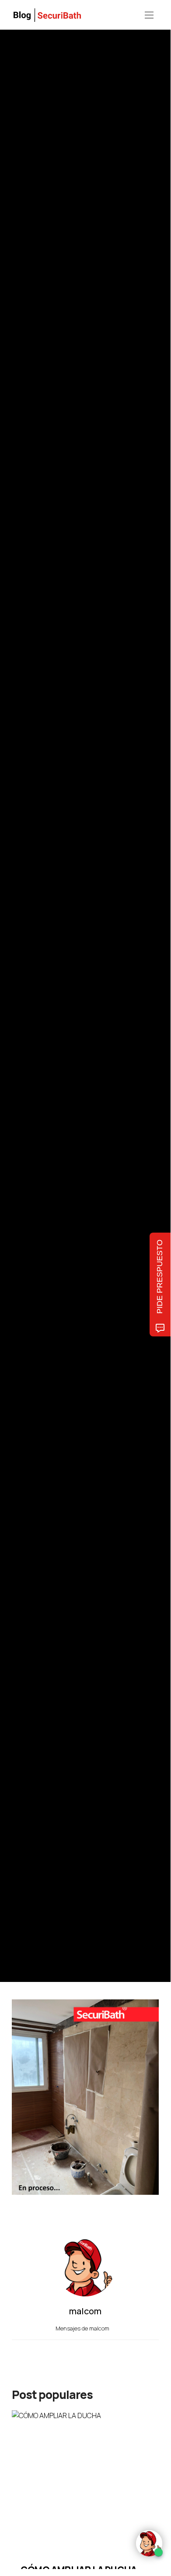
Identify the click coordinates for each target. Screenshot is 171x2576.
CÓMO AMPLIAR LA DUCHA (79, 2570)
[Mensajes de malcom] (21, 1033)
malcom (52, 1034)
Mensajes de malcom (83, 2328)
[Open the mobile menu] (149, 15)
